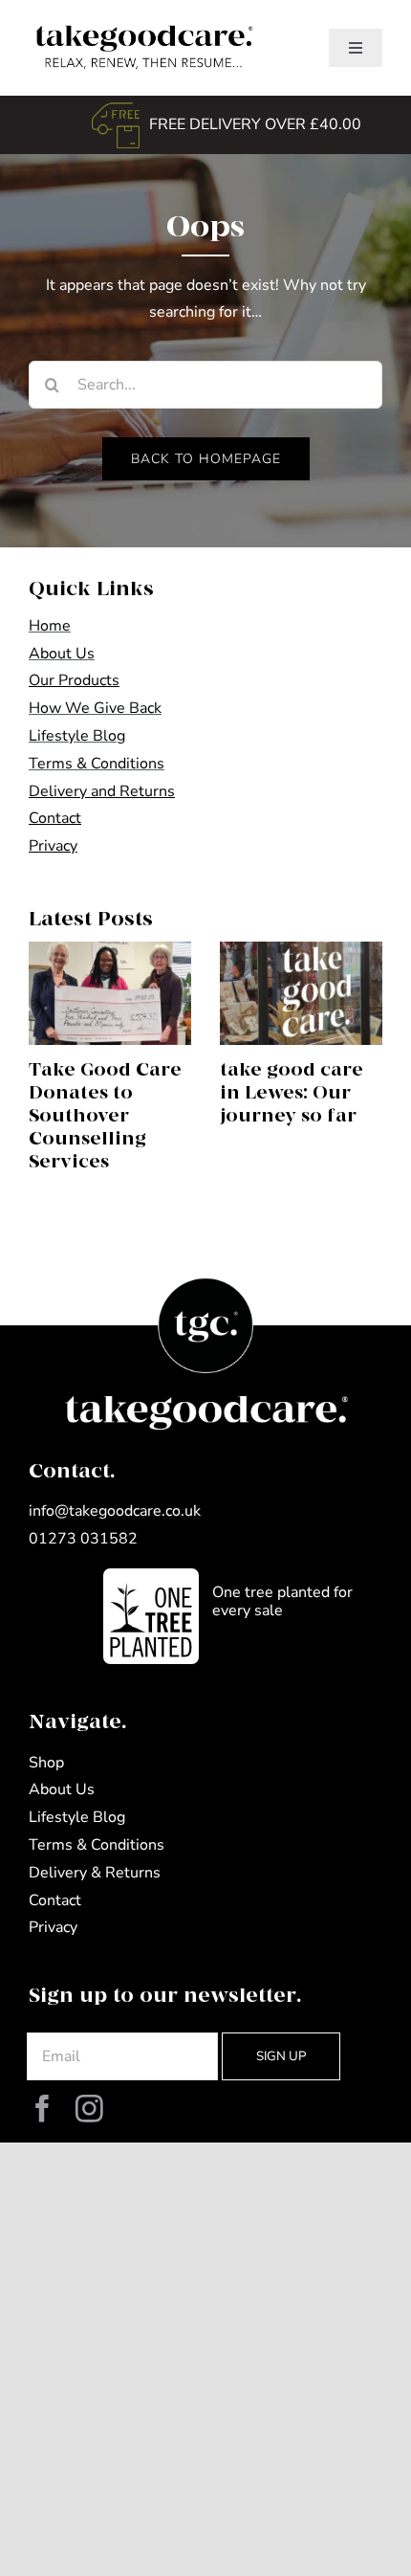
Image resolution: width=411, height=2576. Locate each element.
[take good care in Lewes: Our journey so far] (301, 993)
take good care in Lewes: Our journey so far (292, 1093)
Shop (46, 1763)
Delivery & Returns (95, 1873)
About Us (62, 654)
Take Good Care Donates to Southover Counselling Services (105, 1116)
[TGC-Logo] (141, 27)
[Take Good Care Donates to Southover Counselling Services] (110, 993)
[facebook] (43, 2110)
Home (50, 626)
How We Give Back (95, 708)
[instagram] (89, 2110)
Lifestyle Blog (77, 736)
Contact (55, 1900)
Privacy (53, 1927)
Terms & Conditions (97, 764)
